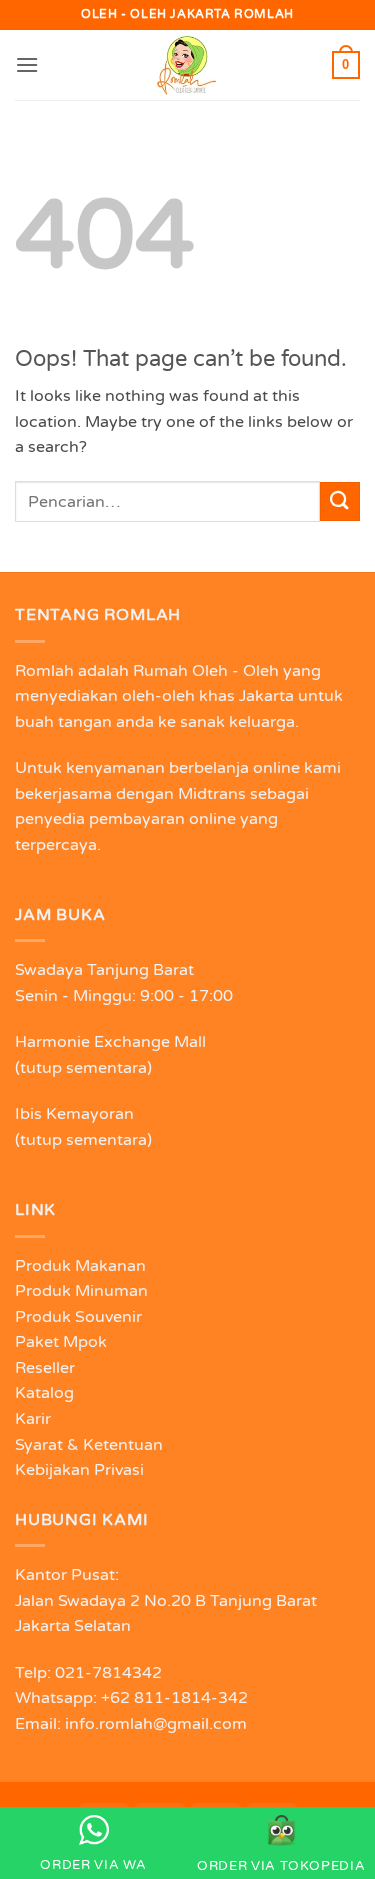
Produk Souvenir (78, 1317)
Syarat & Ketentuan (89, 1445)
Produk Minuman (81, 1291)
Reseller (45, 1368)
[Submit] (340, 501)
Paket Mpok (61, 1342)
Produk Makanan (80, 1266)
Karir (33, 1419)
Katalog (44, 1393)
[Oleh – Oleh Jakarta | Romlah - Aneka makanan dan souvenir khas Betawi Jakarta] (188, 65)
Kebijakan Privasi (79, 1470)
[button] (27, 64)
